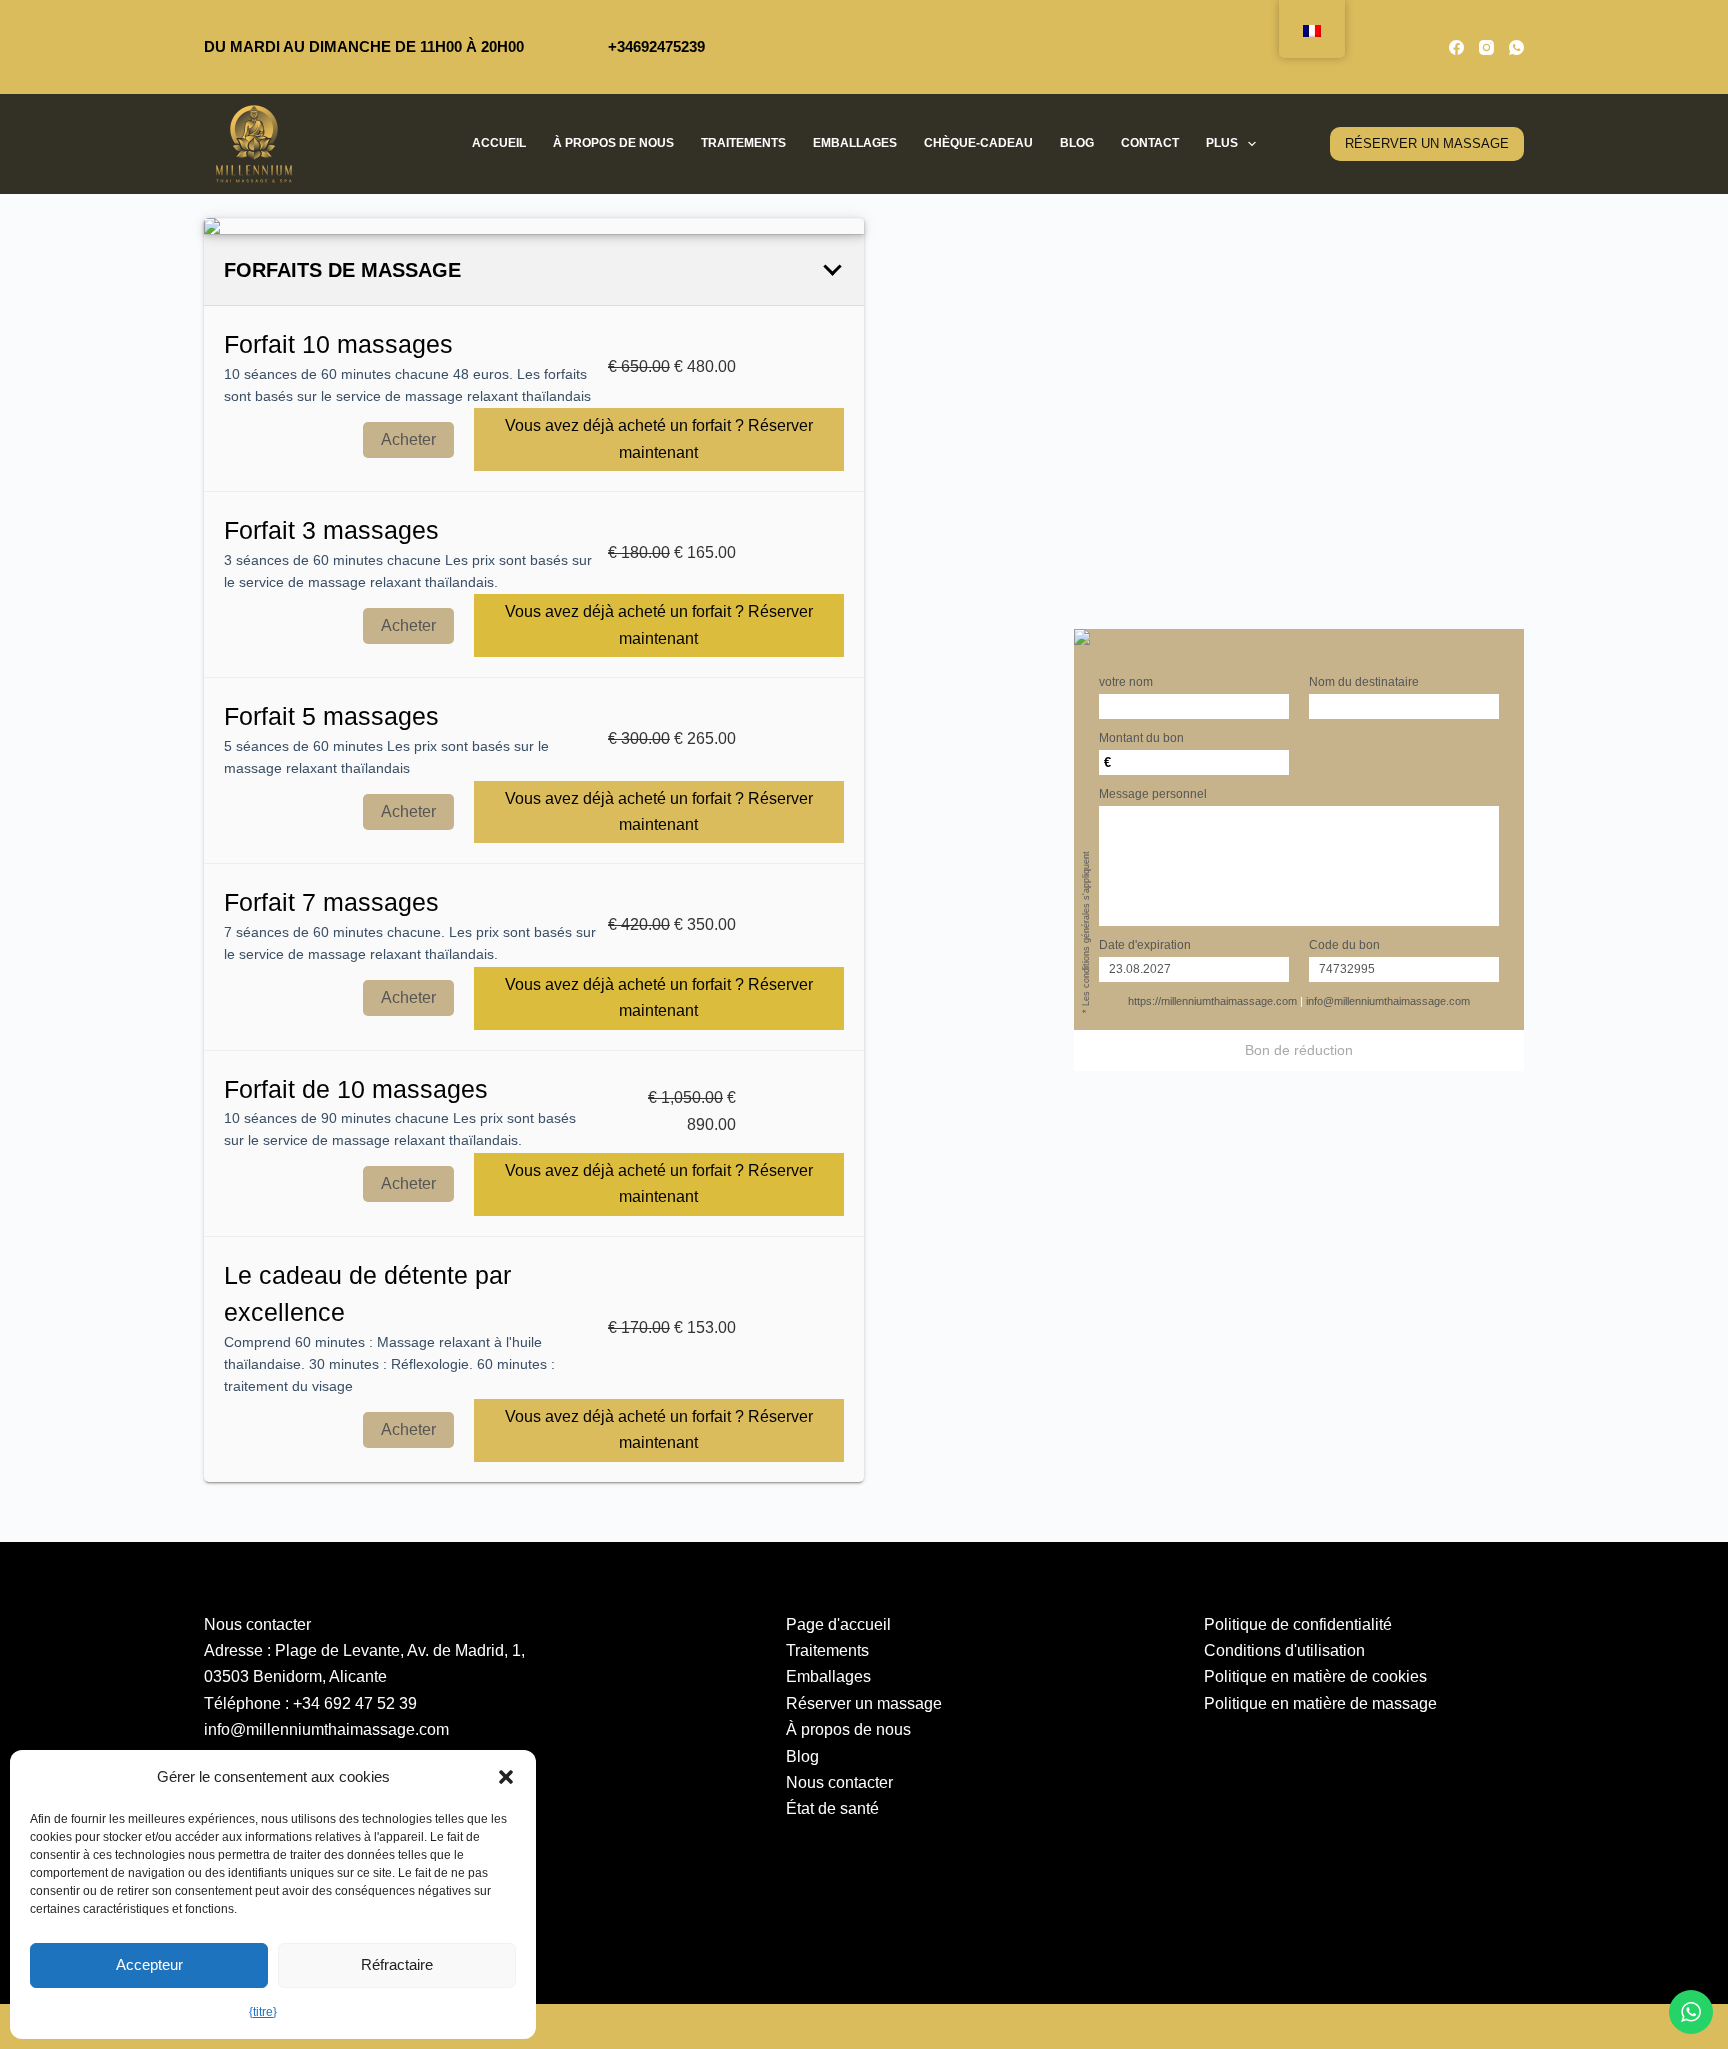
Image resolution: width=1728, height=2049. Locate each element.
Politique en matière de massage (1320, 1703)
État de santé (832, 1808)
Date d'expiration (1145, 945)
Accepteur (149, 1964)
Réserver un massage (864, 1703)
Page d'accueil (838, 1624)
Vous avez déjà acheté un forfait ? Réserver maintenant (659, 438)
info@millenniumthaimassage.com (1388, 1001)
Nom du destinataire (1364, 682)
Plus (1222, 143)
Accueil (499, 143)
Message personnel (1153, 794)
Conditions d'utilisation (1284, 1650)
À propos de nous (613, 143)
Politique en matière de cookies (1315, 1676)
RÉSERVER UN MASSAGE (1427, 143)
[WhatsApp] (1516, 47)
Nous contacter (839, 1782)
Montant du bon (1141, 738)
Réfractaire (397, 1964)
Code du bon (1344, 945)
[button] (506, 1777)
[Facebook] (1456, 47)
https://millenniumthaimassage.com (1212, 1001)
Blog (1077, 143)
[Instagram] (1486, 47)
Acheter (408, 439)
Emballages (855, 143)
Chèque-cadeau (978, 143)
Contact (1150, 143)
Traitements (743, 143)
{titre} (263, 2012)
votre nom (1126, 682)
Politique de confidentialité (1298, 1624)
